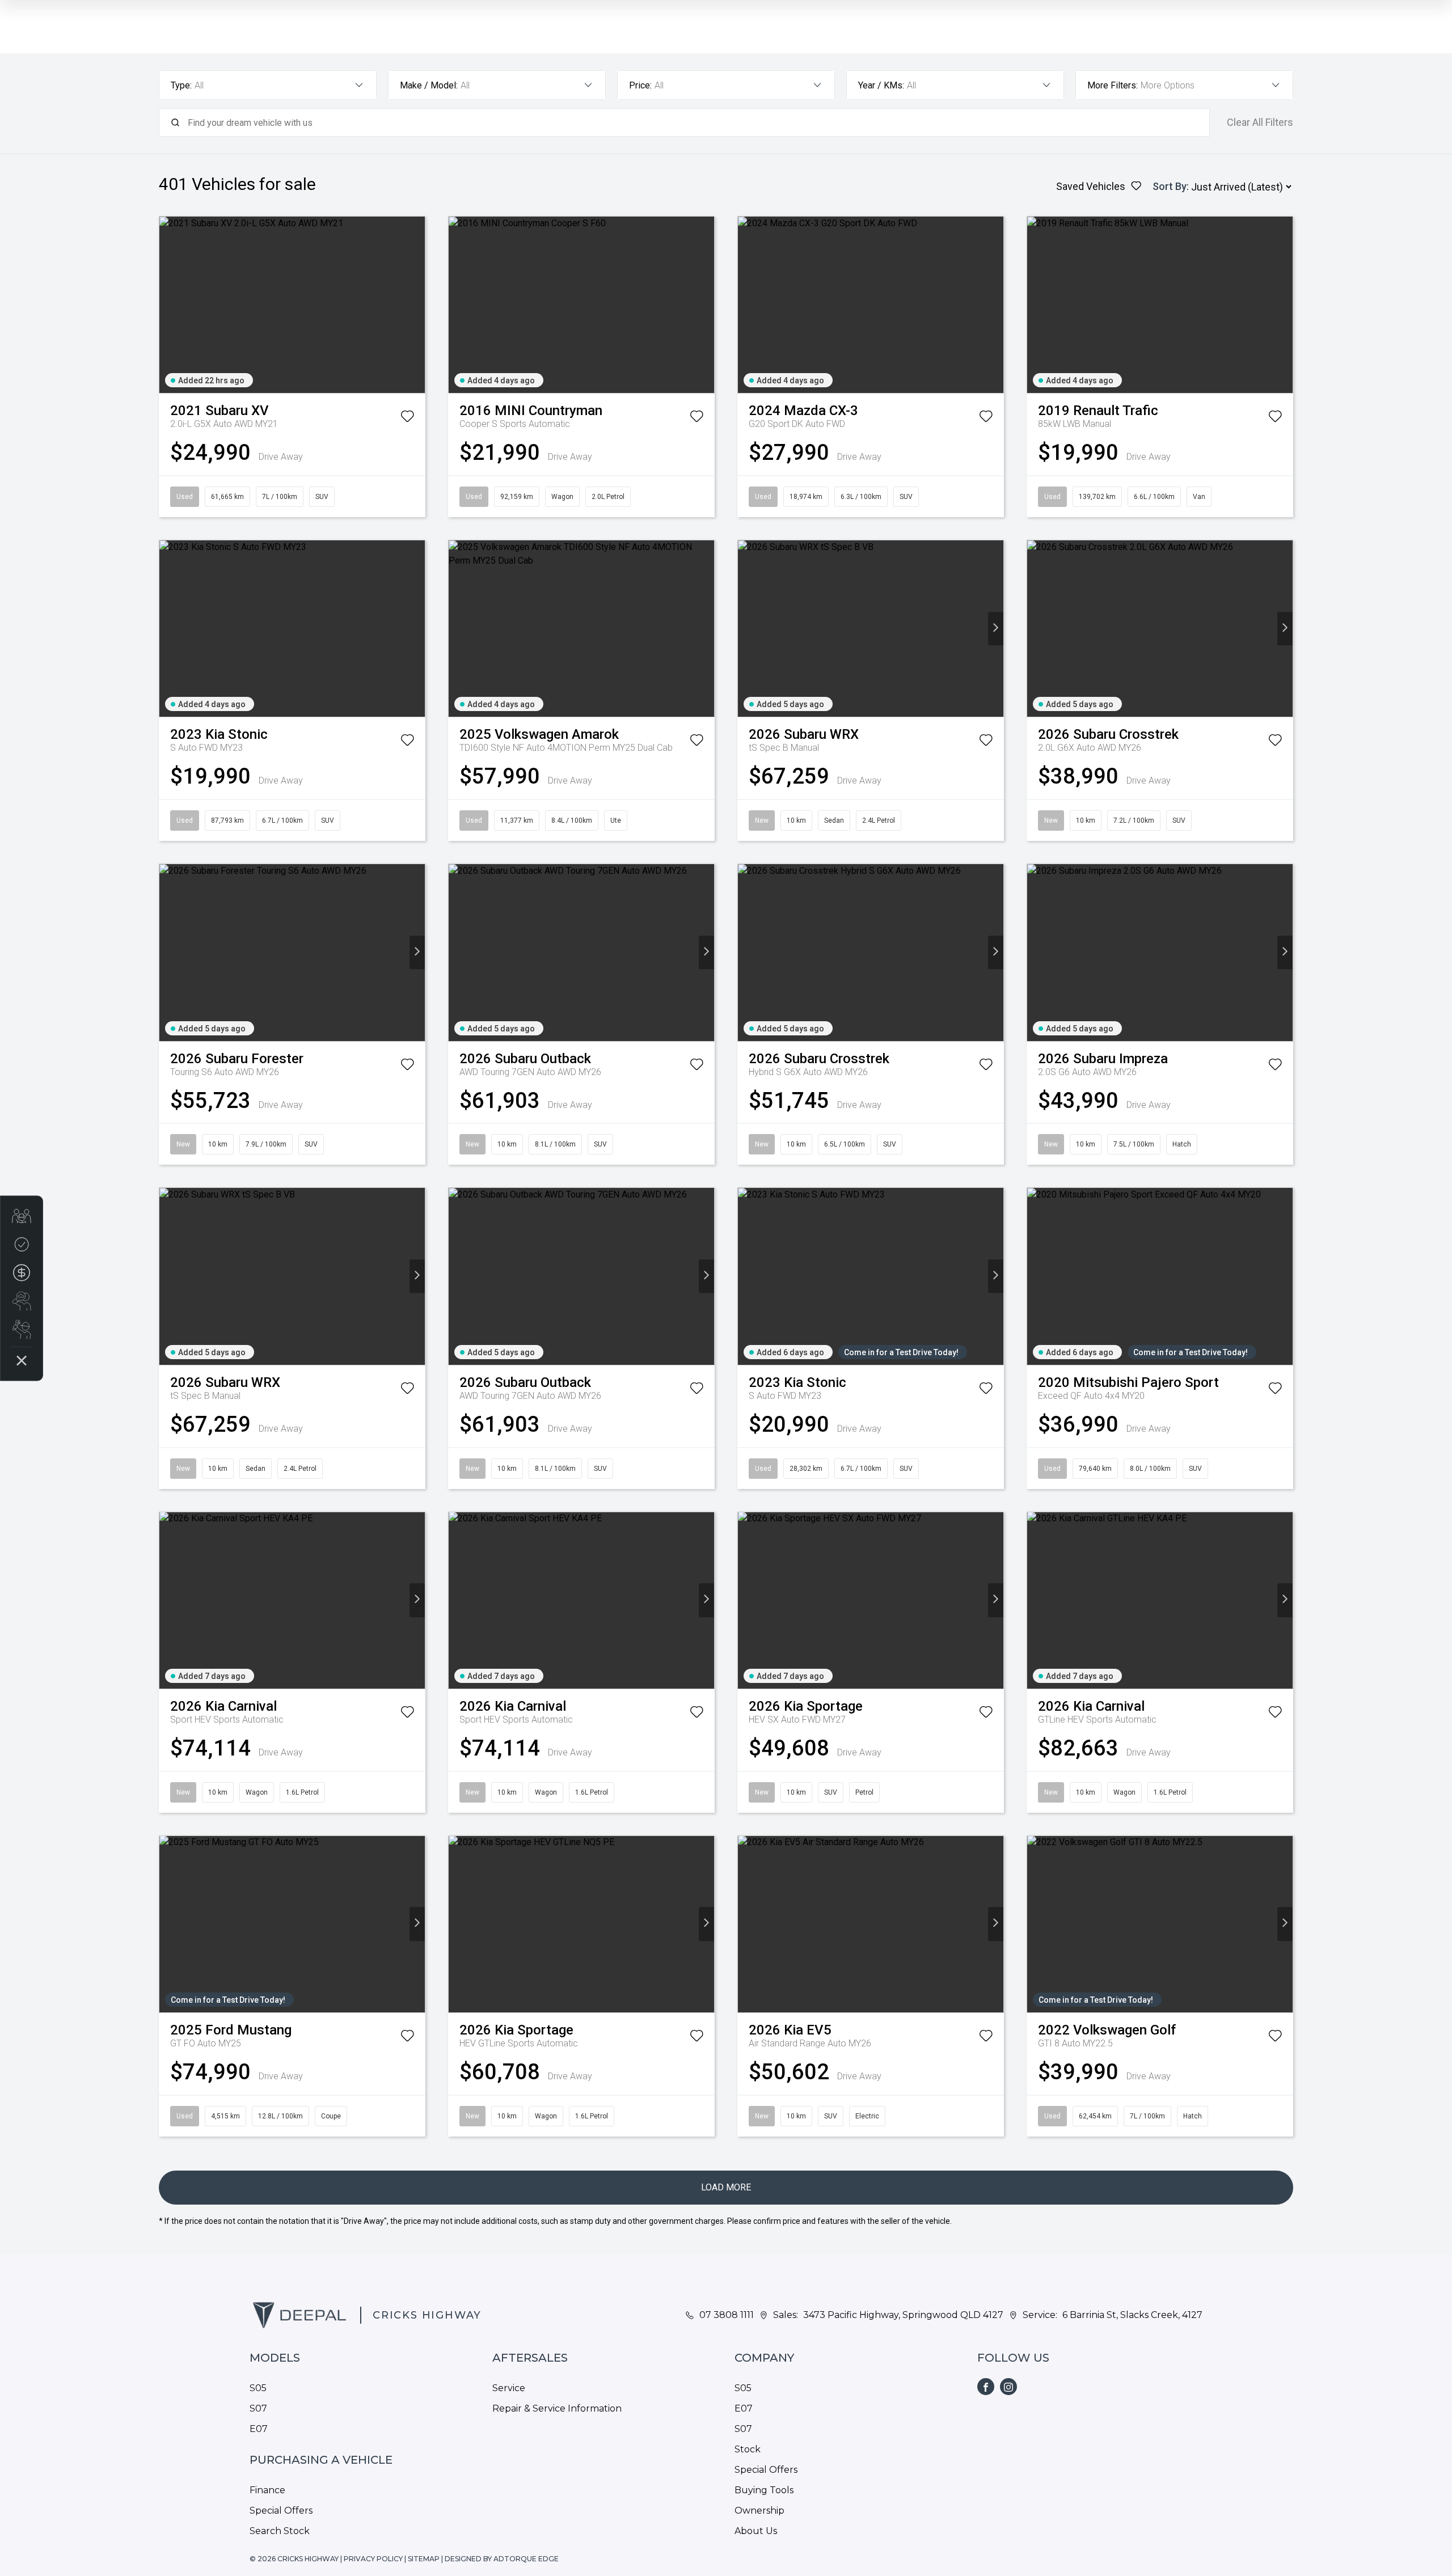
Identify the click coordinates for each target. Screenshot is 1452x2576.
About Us (756, 2531)
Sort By (1170, 186)
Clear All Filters (1260, 122)
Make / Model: (429, 85)
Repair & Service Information (557, 2408)
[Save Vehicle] (407, 418)
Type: (181, 85)
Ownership (759, 2511)
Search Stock (280, 2531)
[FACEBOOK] (986, 2387)
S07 (258, 2408)
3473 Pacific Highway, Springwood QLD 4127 (903, 2315)
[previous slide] (167, 305)
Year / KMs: (881, 85)
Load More (726, 2187)
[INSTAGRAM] (1008, 2387)
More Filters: (1113, 85)
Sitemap (424, 2559)
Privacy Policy (373, 2559)
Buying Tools (764, 2490)
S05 (258, 2388)
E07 (259, 2429)
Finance (267, 2490)
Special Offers (281, 2511)
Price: (640, 85)
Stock (748, 2449)
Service (509, 2388)
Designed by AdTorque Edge (502, 2559)
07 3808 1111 (727, 2315)
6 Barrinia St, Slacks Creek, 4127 (1132, 2315)
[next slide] (417, 305)
